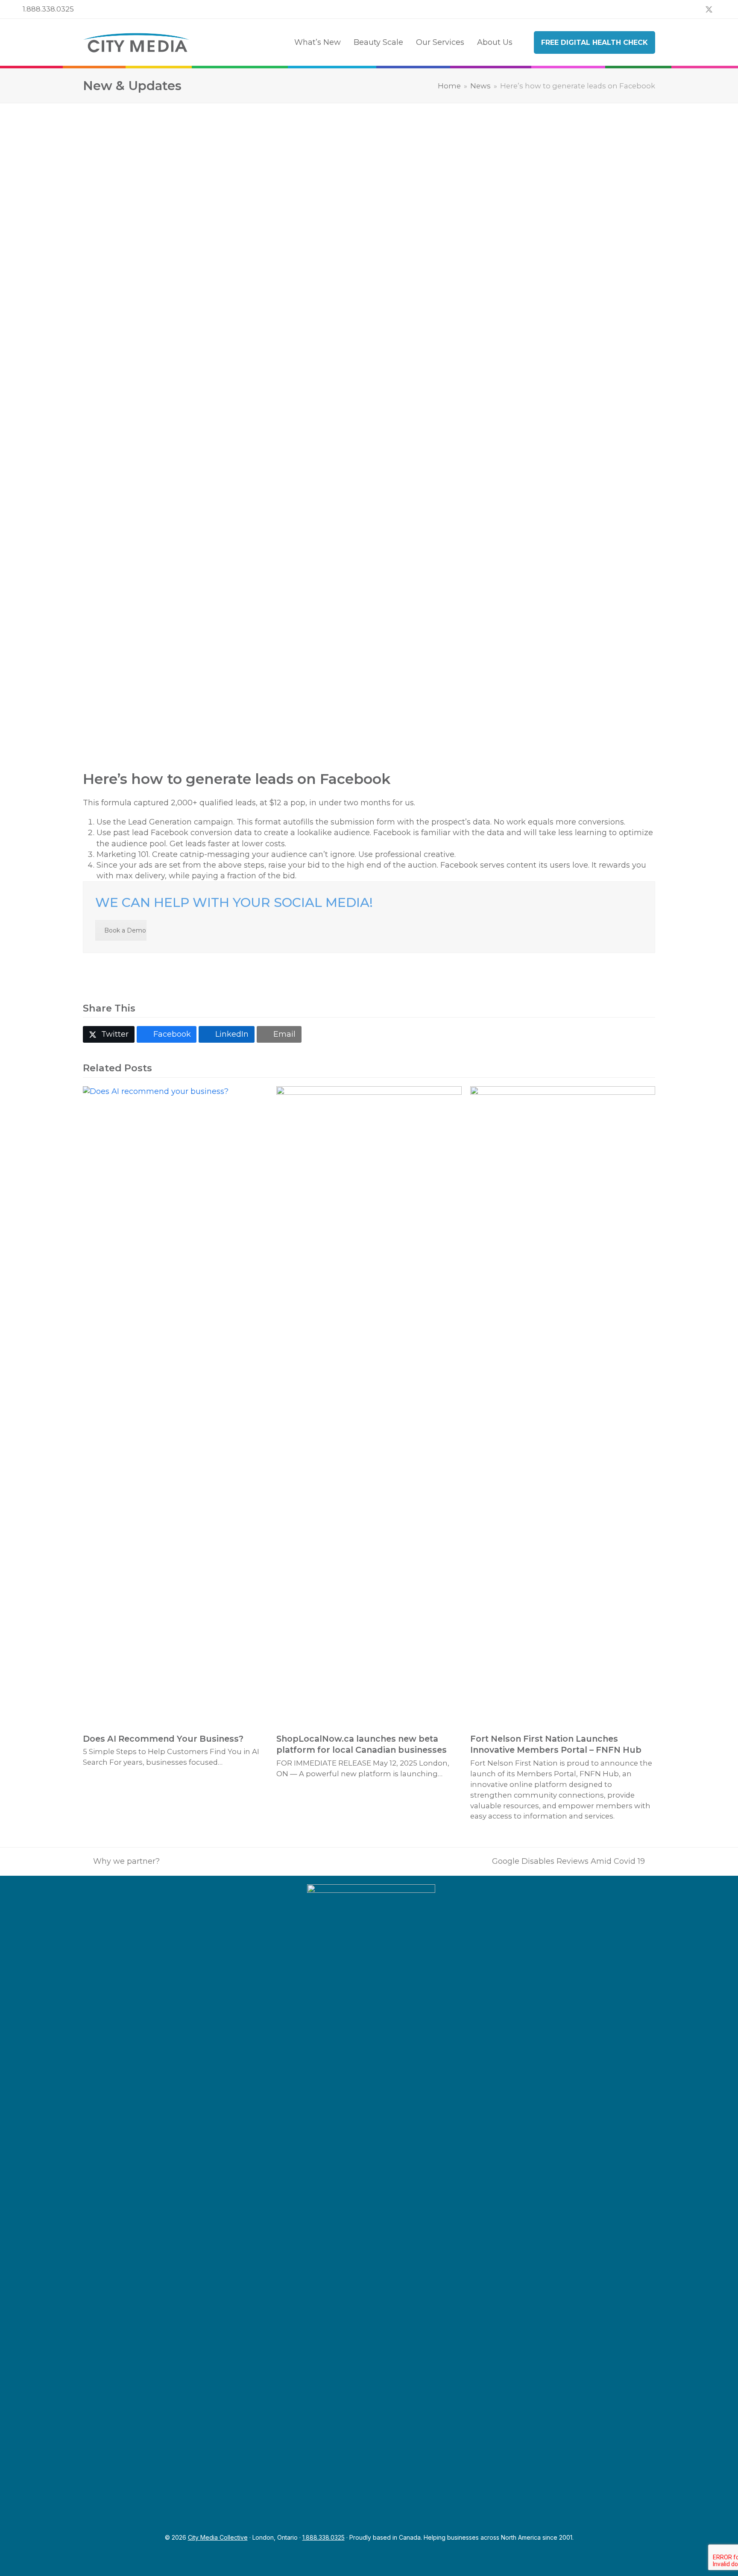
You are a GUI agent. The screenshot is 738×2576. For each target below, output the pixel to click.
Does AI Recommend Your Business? (163, 1739)
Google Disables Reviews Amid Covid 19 (568, 1862)
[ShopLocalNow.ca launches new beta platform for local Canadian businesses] (369, 1406)
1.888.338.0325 (48, 9)
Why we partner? (121, 1862)
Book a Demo (125, 930)
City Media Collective (218, 2537)
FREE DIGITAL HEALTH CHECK (594, 42)
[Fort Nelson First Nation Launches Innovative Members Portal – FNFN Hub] (563, 1406)
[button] (109, 1034)
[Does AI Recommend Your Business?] (175, 1406)
